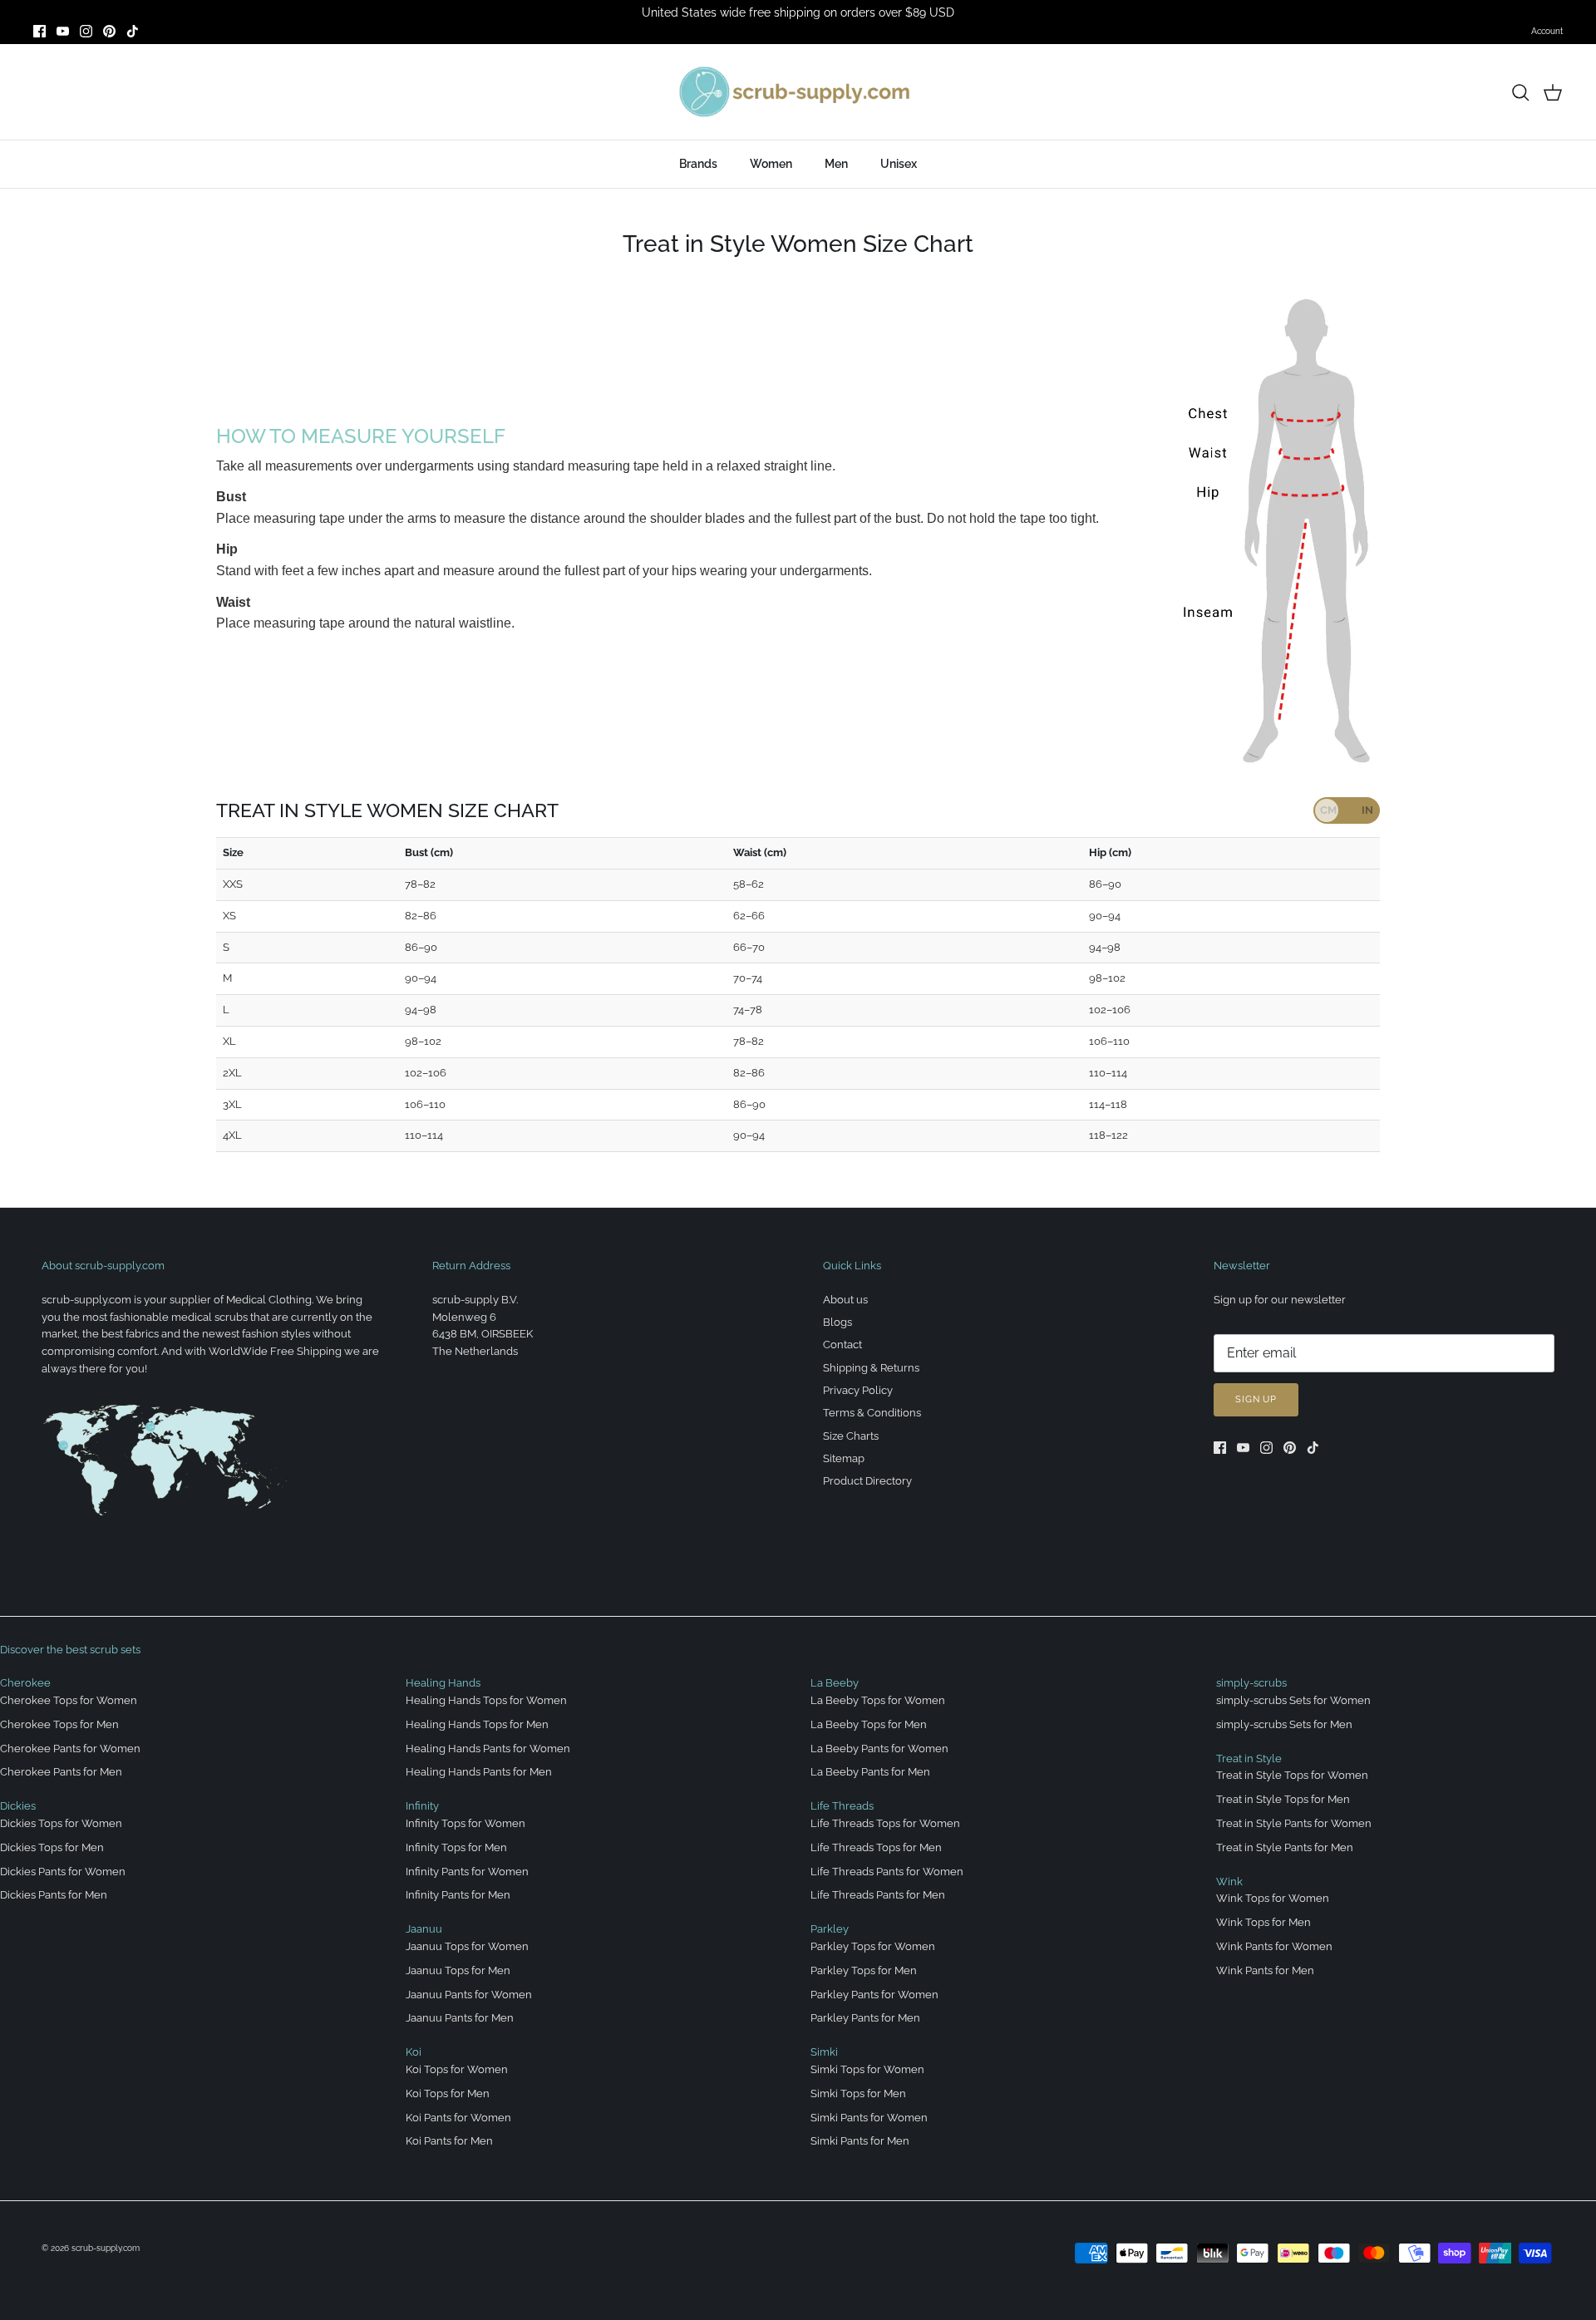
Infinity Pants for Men (458, 1895)
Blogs (837, 1322)
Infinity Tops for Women (465, 1823)
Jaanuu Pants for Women (469, 1995)
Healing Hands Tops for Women (486, 1700)
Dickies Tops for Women (61, 1823)
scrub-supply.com (106, 2248)
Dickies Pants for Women (63, 1872)
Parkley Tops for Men (864, 1970)
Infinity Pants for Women (467, 1872)
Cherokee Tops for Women (69, 1700)
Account (1547, 31)
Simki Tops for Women (867, 2069)
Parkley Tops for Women (873, 1946)
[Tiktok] (133, 31)
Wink (1229, 1882)
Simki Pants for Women (869, 2118)
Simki (824, 2052)
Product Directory (867, 1481)
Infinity (422, 1806)
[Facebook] (39, 31)
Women (771, 164)
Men (836, 164)
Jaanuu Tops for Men (458, 1970)
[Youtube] (63, 31)
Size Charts (851, 1436)
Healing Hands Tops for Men (477, 1724)
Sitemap (844, 1458)
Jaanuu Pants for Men (460, 2018)
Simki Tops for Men (858, 2093)
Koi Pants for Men (449, 2141)
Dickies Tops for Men (52, 1847)
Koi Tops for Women (457, 2069)
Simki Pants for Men (860, 2141)
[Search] (1520, 92)
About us (845, 1300)
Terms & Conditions (872, 1413)
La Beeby (835, 1683)
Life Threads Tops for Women (885, 1823)
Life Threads (842, 1806)
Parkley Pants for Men (865, 2018)
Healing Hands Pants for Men (479, 1772)
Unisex (899, 164)
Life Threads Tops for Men (876, 1847)
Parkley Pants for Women (874, 1995)
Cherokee (25, 1683)
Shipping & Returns (871, 1368)
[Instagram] (86, 31)
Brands (698, 164)
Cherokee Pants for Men (61, 1772)
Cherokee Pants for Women (70, 1749)
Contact (842, 1345)
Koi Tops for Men (448, 2093)
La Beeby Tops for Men (869, 1724)
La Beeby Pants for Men (870, 1772)
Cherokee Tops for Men (59, 1724)
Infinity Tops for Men (456, 1847)
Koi (414, 2052)
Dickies (18, 1806)
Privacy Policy (858, 1390)
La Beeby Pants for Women (879, 1749)
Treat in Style (1249, 1758)
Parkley (830, 1929)
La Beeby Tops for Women (878, 1700)
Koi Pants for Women (458, 2118)
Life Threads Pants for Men (878, 1895)
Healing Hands (443, 1683)
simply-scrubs (1251, 1683)
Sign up (1256, 1399)
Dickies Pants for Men (54, 1895)
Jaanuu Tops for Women (467, 1946)
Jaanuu (424, 1929)
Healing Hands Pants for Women (488, 1749)
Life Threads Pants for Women (887, 1872)
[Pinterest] (109, 31)
